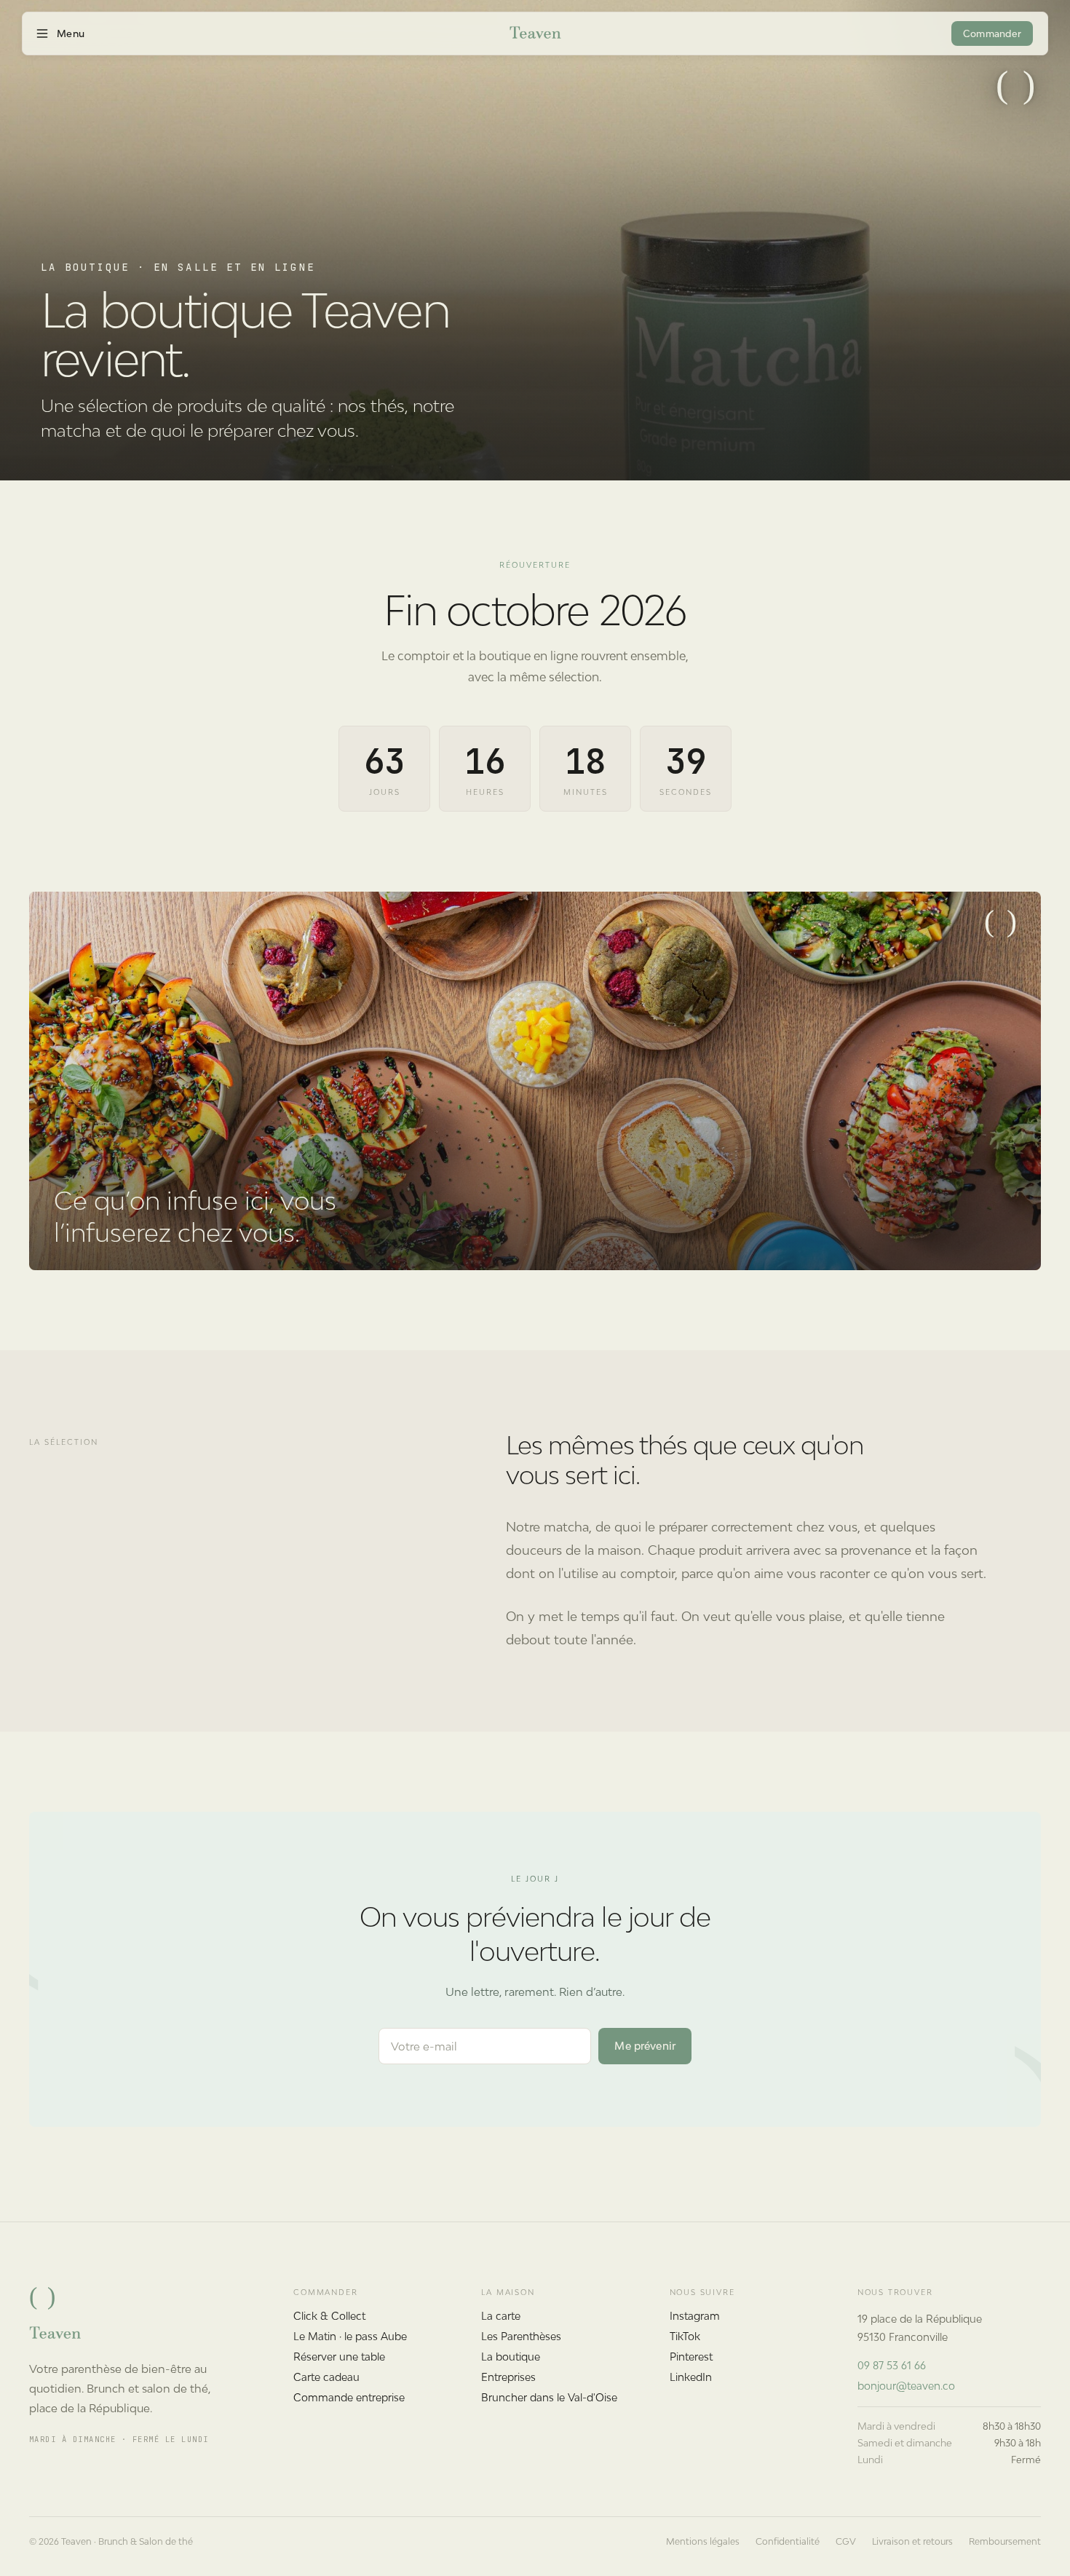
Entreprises (508, 2377)
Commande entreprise (349, 2397)
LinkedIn (691, 2377)
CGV (846, 2541)
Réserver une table (339, 2357)
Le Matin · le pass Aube (350, 2336)
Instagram (695, 2316)
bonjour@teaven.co (906, 2386)
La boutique (511, 2357)
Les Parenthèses (521, 2336)
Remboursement (1005, 2541)
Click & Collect (329, 2316)
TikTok (685, 2336)
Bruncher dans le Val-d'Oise (549, 2397)
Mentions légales (703, 2541)
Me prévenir (645, 2046)
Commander (992, 34)
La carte (501, 2316)
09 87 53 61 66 (892, 2365)
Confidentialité (788, 2541)
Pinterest (691, 2357)
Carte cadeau (326, 2377)
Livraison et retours (912, 2541)
